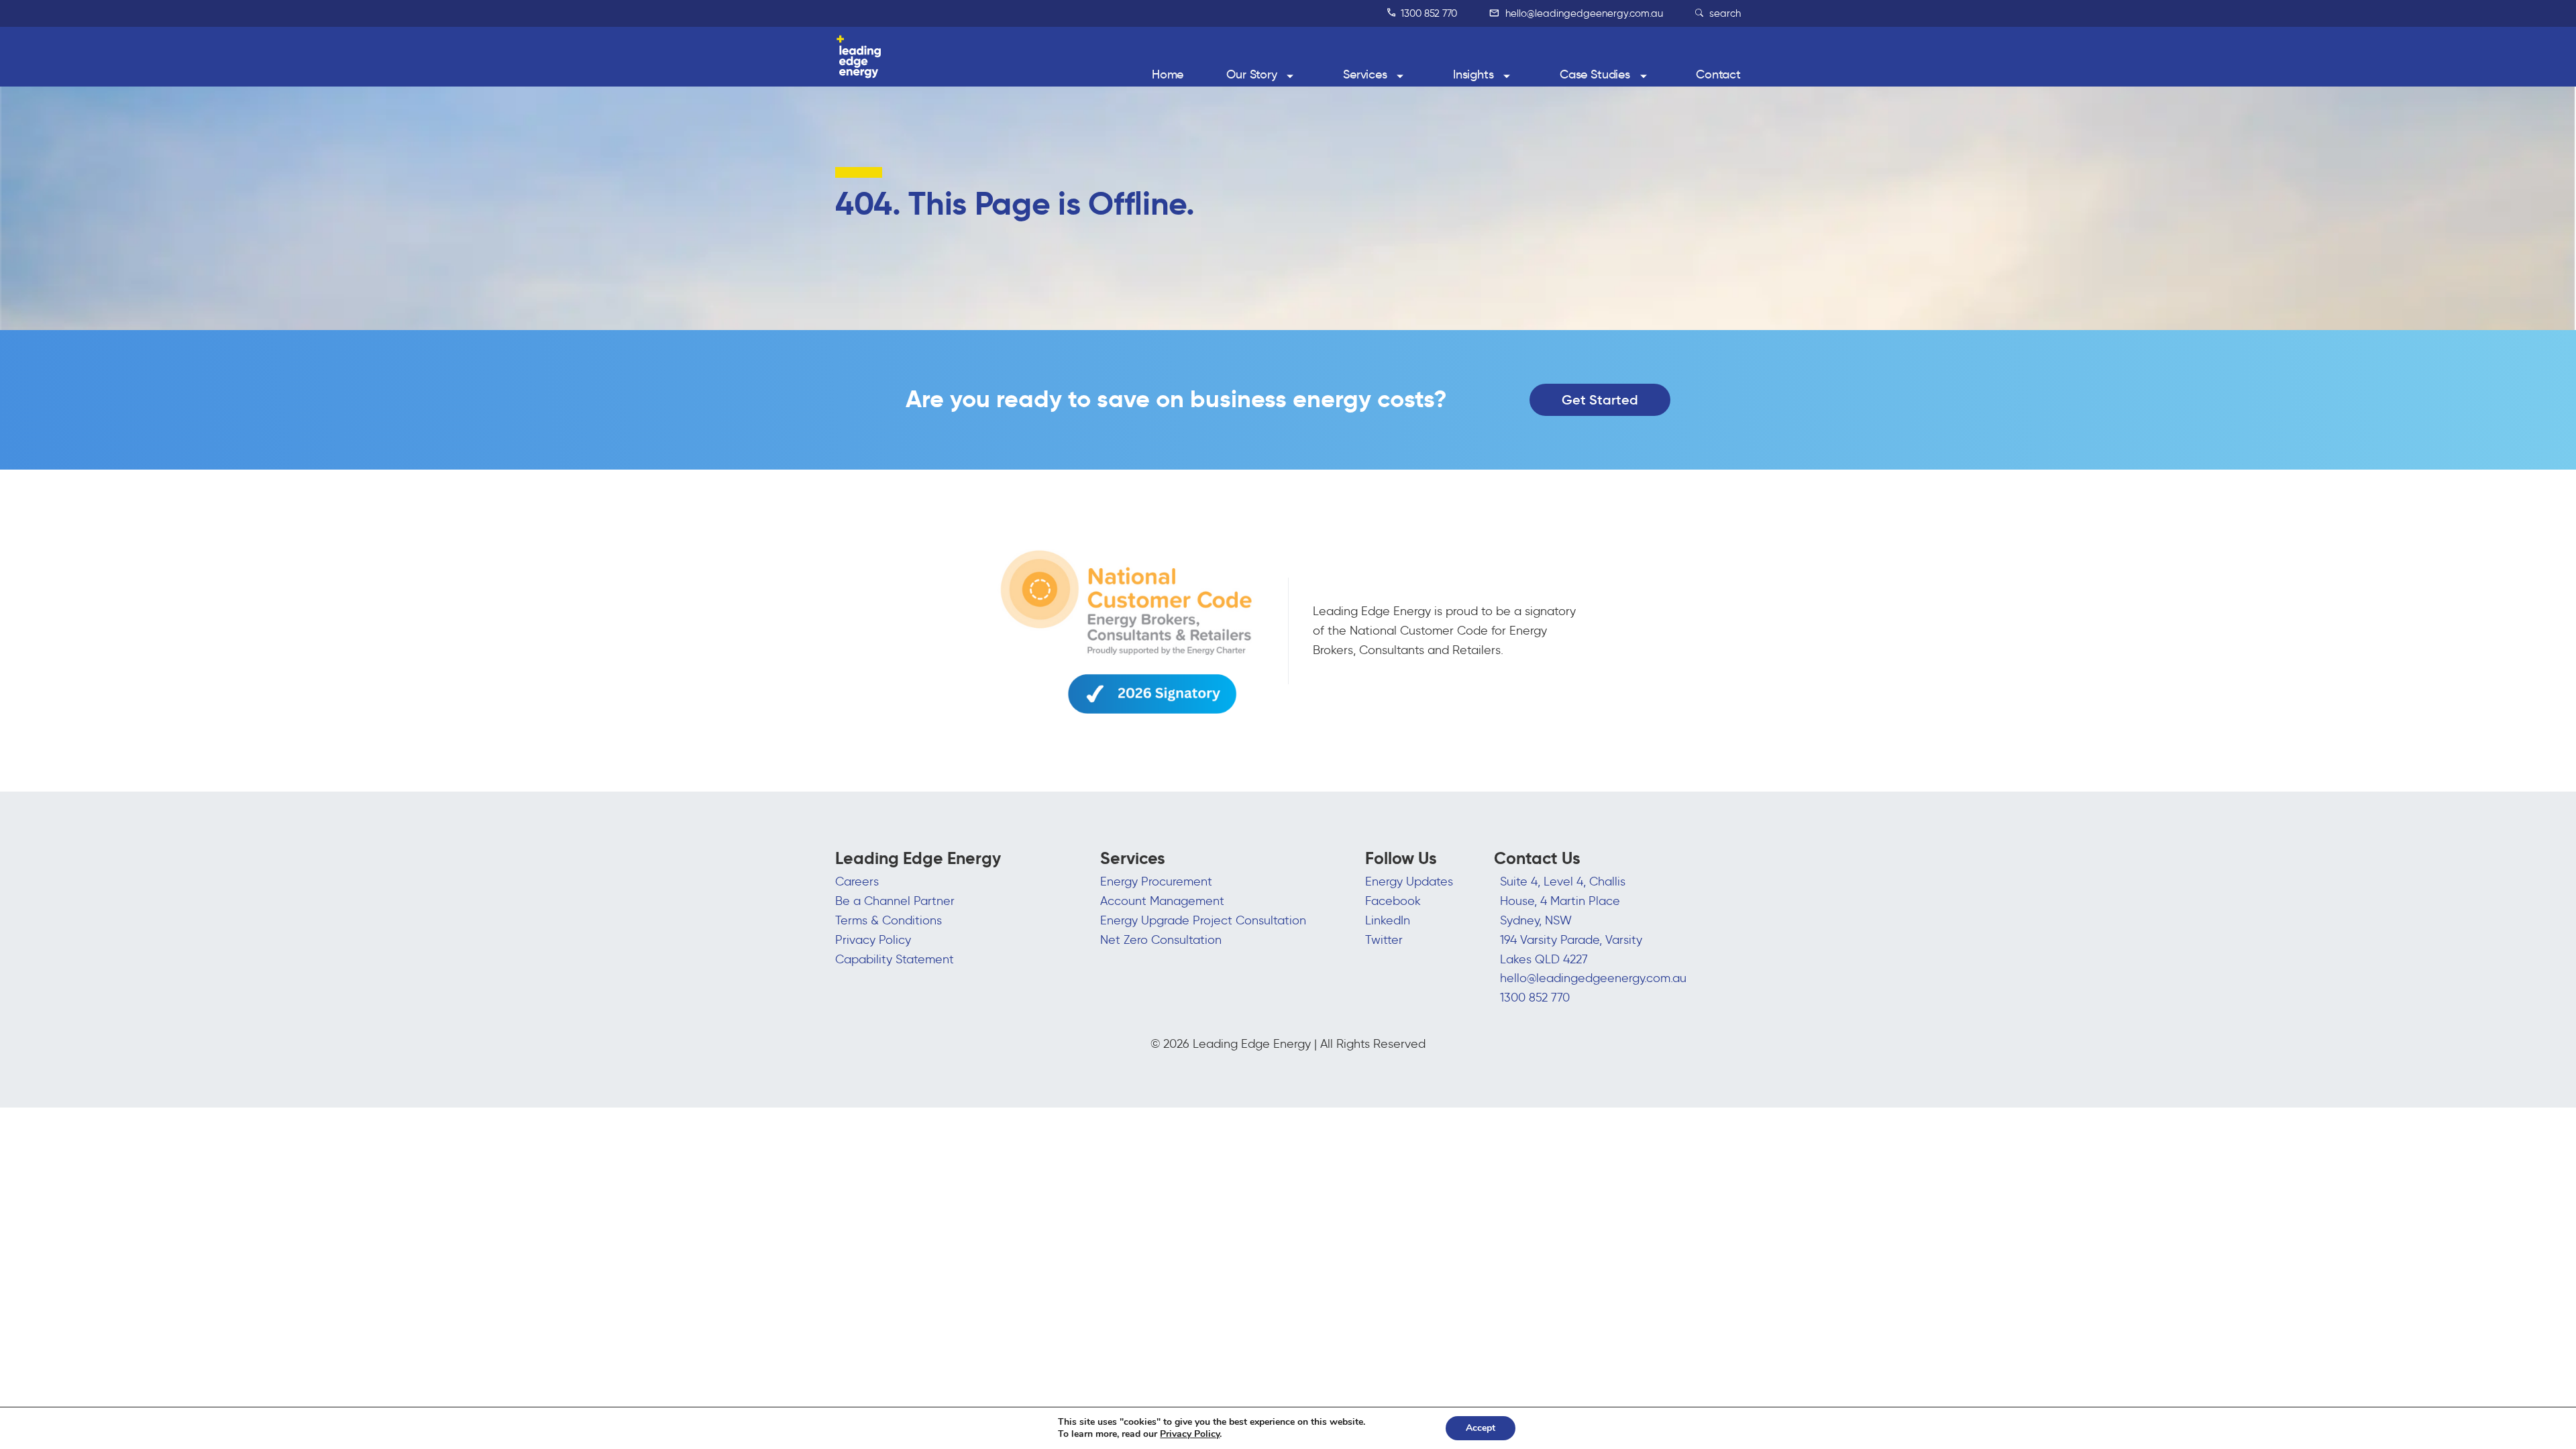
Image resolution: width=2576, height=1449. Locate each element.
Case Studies (1595, 74)
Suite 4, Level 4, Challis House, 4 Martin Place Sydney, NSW (1563, 901)
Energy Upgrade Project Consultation (1203, 920)
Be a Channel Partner (895, 901)
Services (1365, 74)
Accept (1481, 1428)
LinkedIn (1388, 920)
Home (1168, 74)
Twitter (1384, 940)
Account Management (1162, 901)
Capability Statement (895, 959)
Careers (857, 881)
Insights (1473, 74)
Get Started (1600, 400)
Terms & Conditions (889, 920)
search (1724, 13)
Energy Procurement (1156, 881)
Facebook (1393, 901)
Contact (1718, 74)
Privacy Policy (873, 940)
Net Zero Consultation (1161, 940)
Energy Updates (1409, 881)
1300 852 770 (1428, 13)
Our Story (1252, 74)
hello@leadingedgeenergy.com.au (1583, 13)
